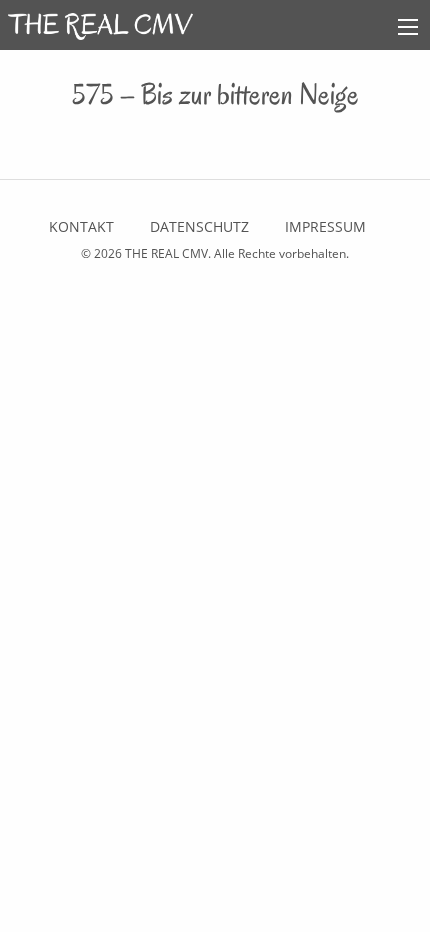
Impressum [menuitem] (325, 226)
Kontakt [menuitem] (81, 226)
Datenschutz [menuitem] (199, 226)
